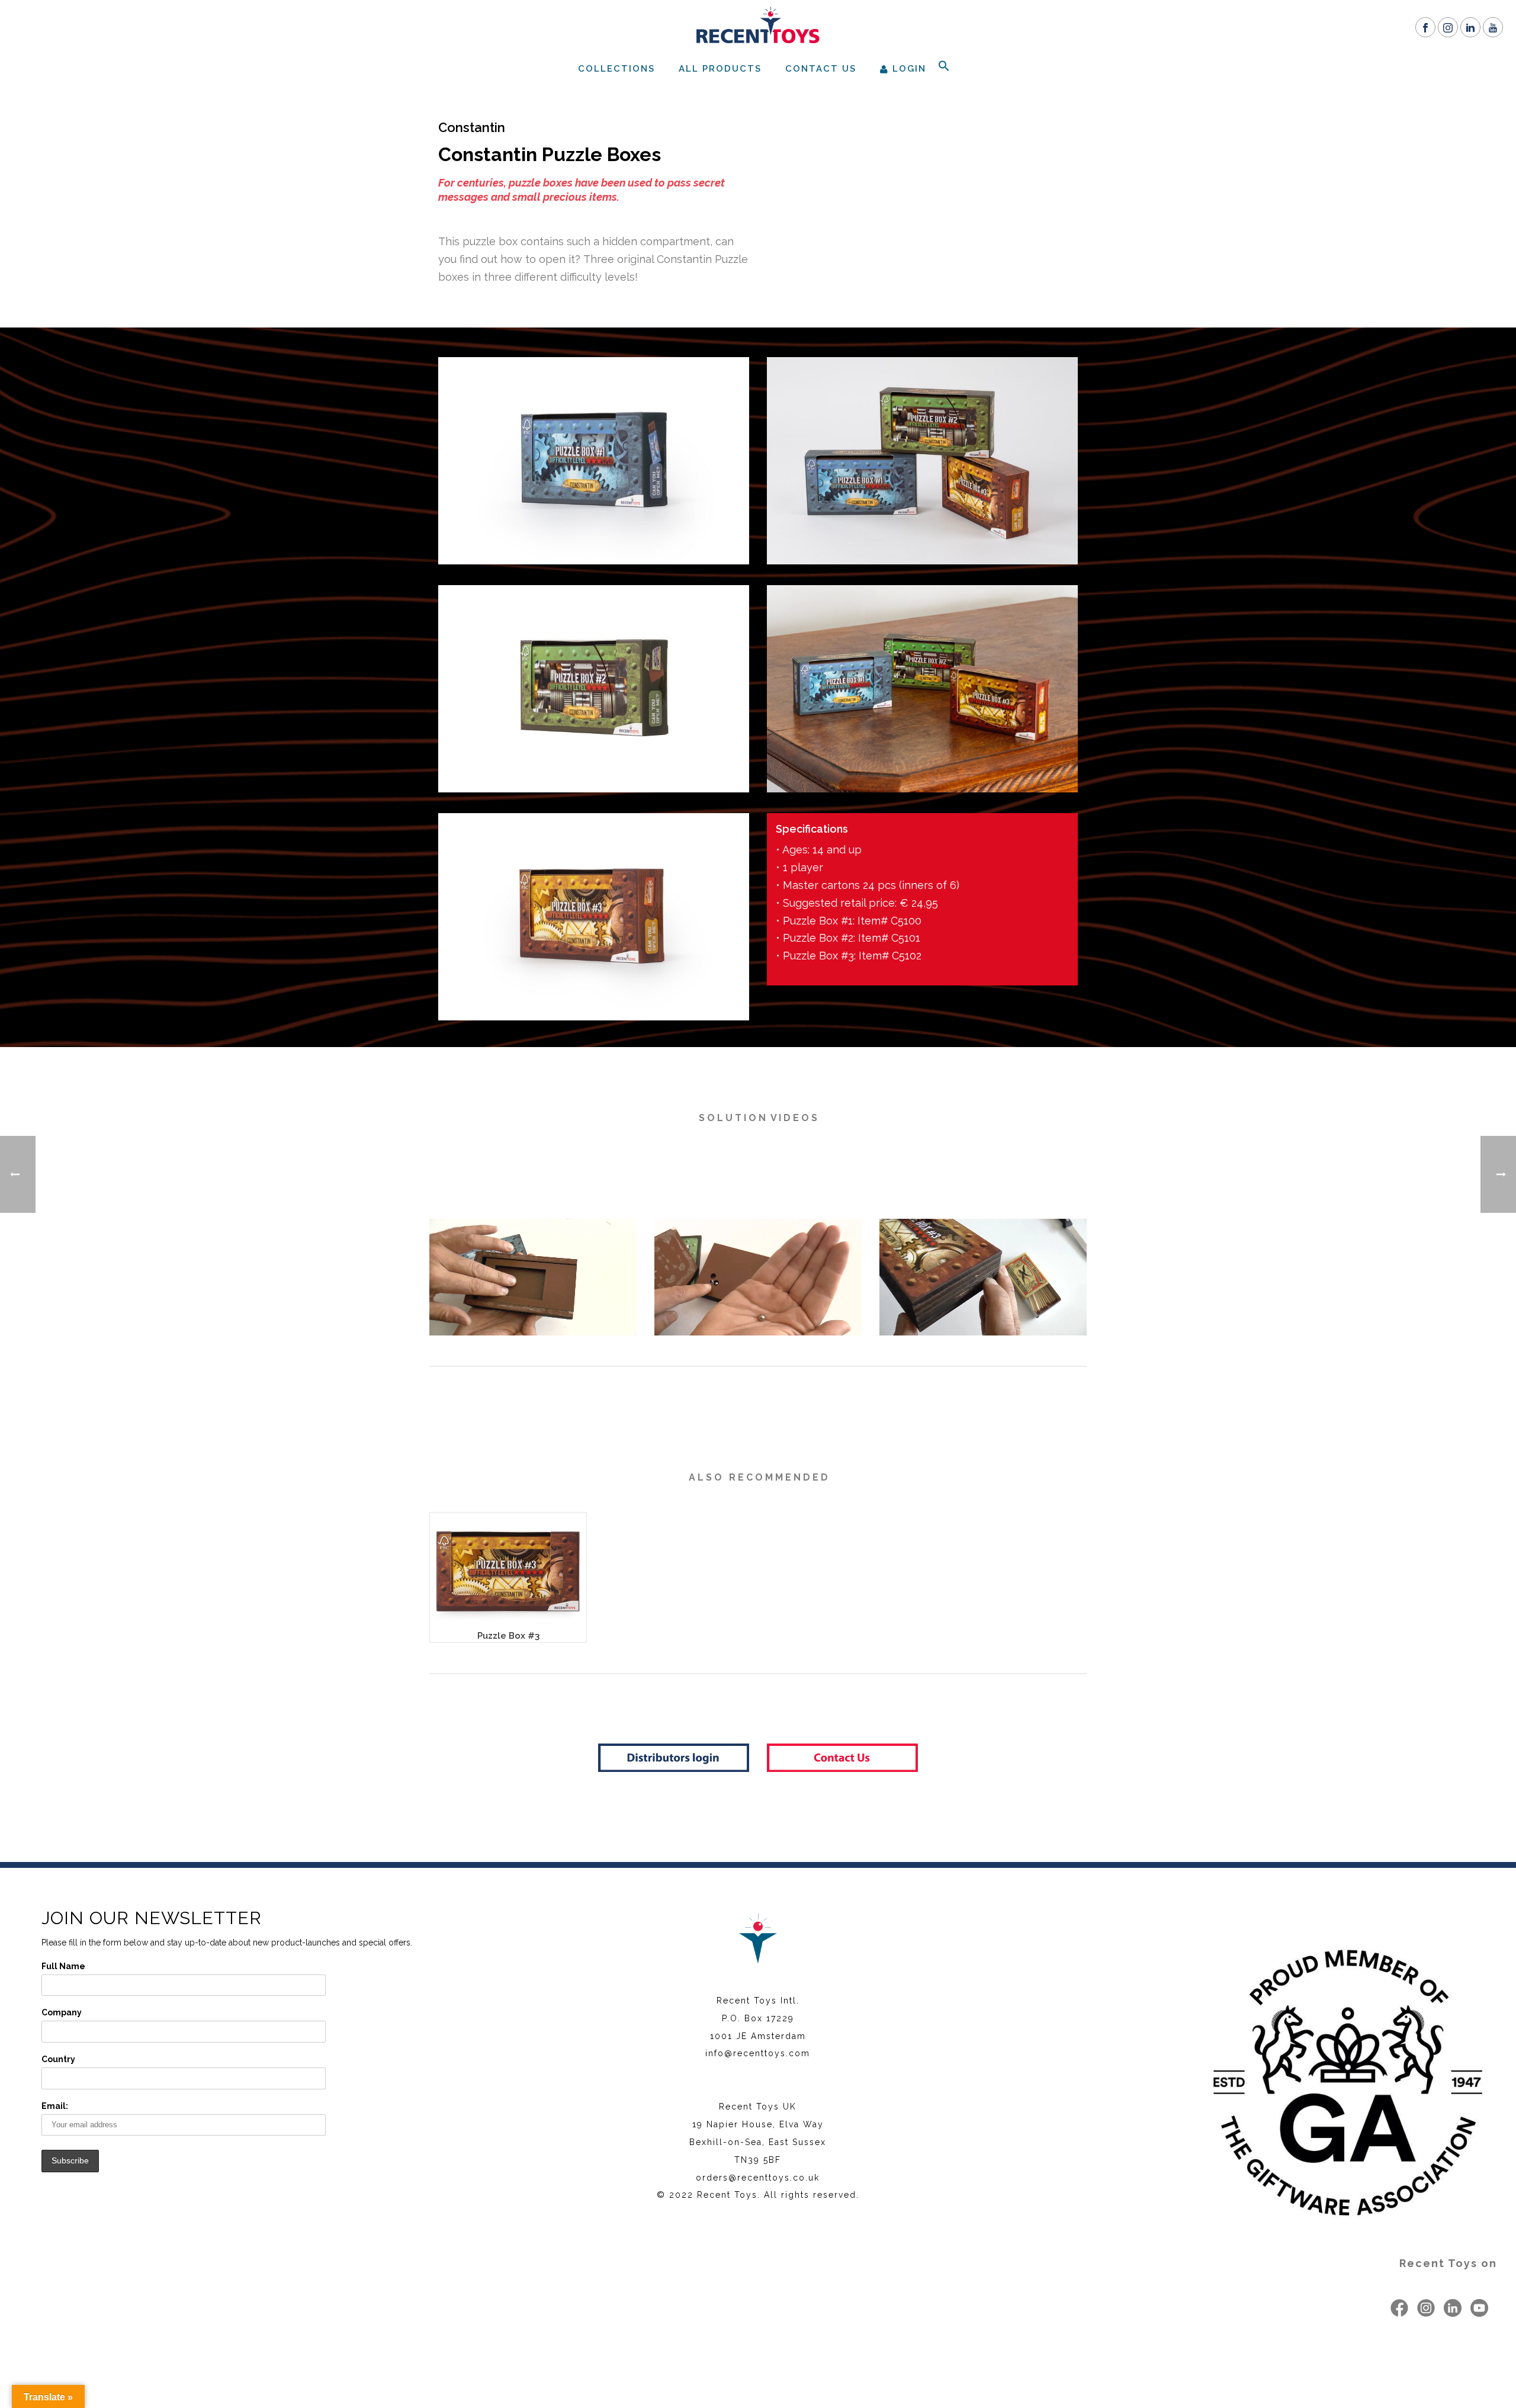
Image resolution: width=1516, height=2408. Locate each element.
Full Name (63, 1966)
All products (720, 69)
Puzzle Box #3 (508, 1636)
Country (58, 2059)
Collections (616, 69)
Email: (55, 2106)
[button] (944, 68)
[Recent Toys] (758, 27)
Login (909, 69)
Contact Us (821, 69)
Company (62, 2012)
